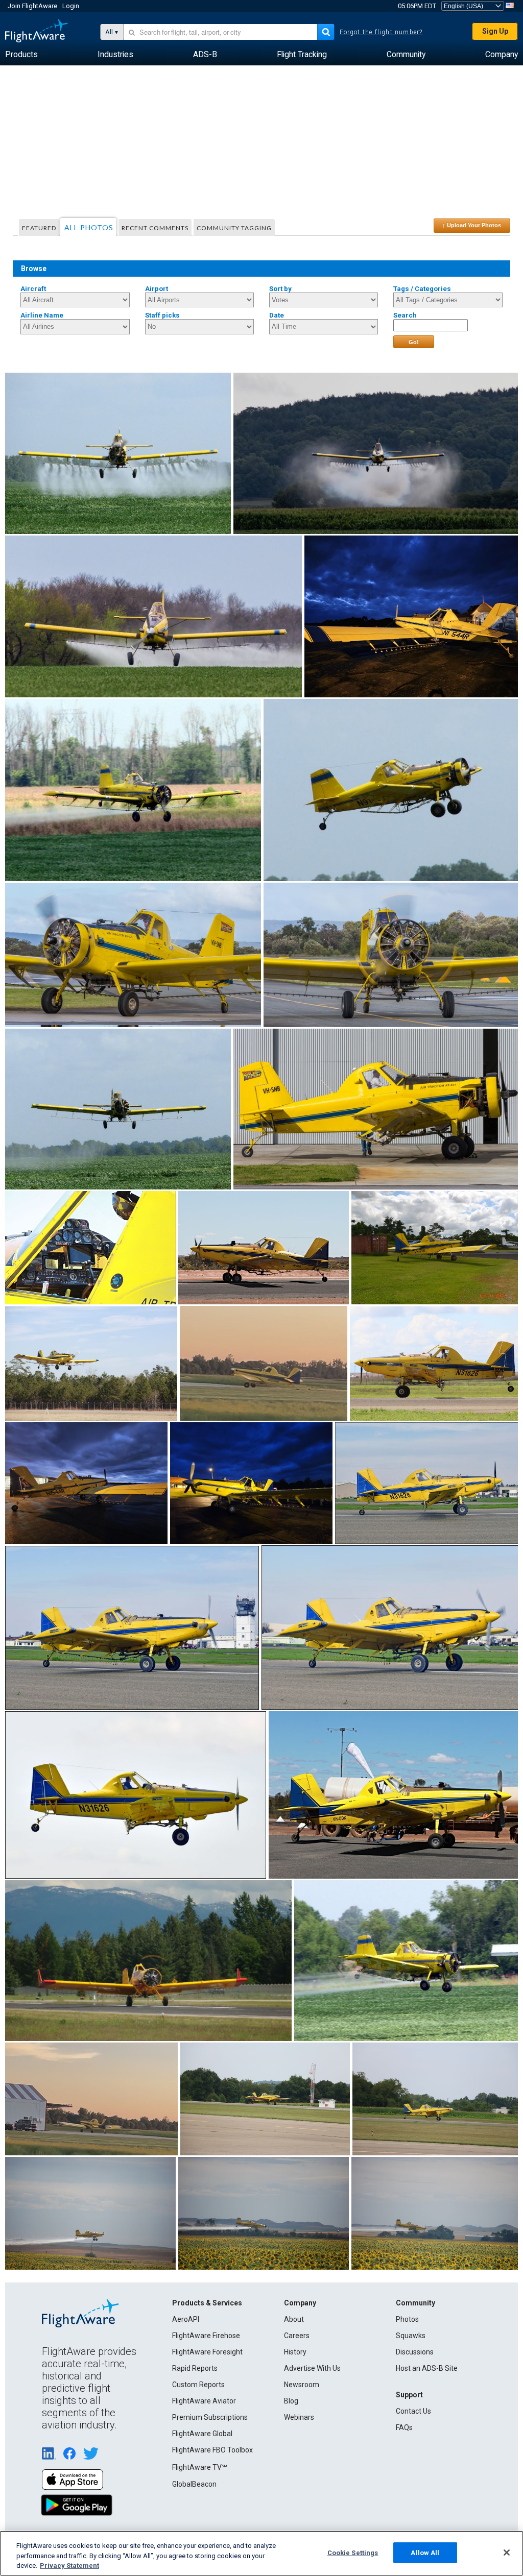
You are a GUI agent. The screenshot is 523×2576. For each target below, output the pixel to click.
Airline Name (42, 315)
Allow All (425, 2552)
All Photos (89, 227)
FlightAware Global (202, 2434)
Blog (291, 2401)
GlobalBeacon (194, 2484)
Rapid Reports (195, 2368)
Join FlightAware (32, 6)
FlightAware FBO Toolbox (212, 2450)
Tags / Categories (422, 289)
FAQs (404, 2427)
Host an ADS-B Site (427, 2368)
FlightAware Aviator (204, 2401)
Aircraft (33, 289)
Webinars (299, 2417)
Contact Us (413, 2411)
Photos (407, 2319)
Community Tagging (234, 228)
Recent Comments (155, 228)
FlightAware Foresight (207, 2352)
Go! (414, 342)
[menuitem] (21, 55)
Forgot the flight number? (381, 32)
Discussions (415, 2352)
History (295, 2352)
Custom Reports (198, 2385)
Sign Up (495, 31)
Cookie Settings (353, 2552)
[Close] (507, 2553)
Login (71, 6)
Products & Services (207, 2303)
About (294, 2319)
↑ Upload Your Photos (472, 225)
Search (405, 315)
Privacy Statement (69, 2566)
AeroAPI (186, 2319)
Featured (39, 228)
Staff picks (162, 315)
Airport (157, 289)
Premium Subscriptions (210, 2417)
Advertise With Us (312, 2368)
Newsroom (302, 2385)
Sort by (280, 289)
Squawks (411, 2336)
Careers (297, 2336)
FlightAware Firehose (206, 2336)
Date (277, 315)
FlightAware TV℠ (200, 2467)
